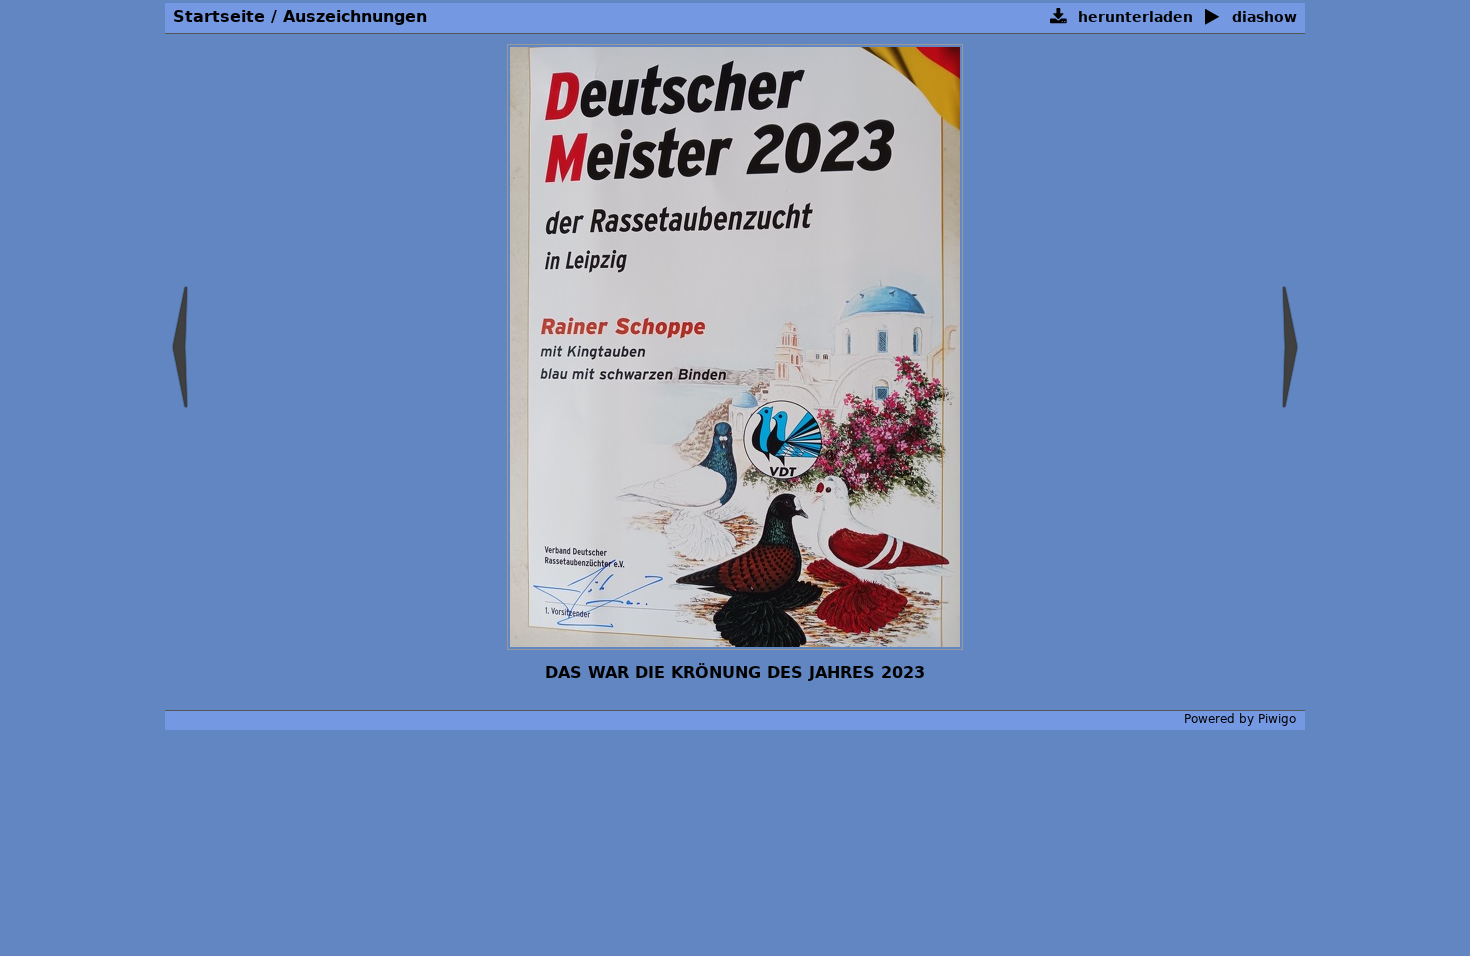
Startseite (219, 16)
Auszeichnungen (355, 16)
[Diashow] (1212, 18)
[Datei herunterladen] (1058, 18)
